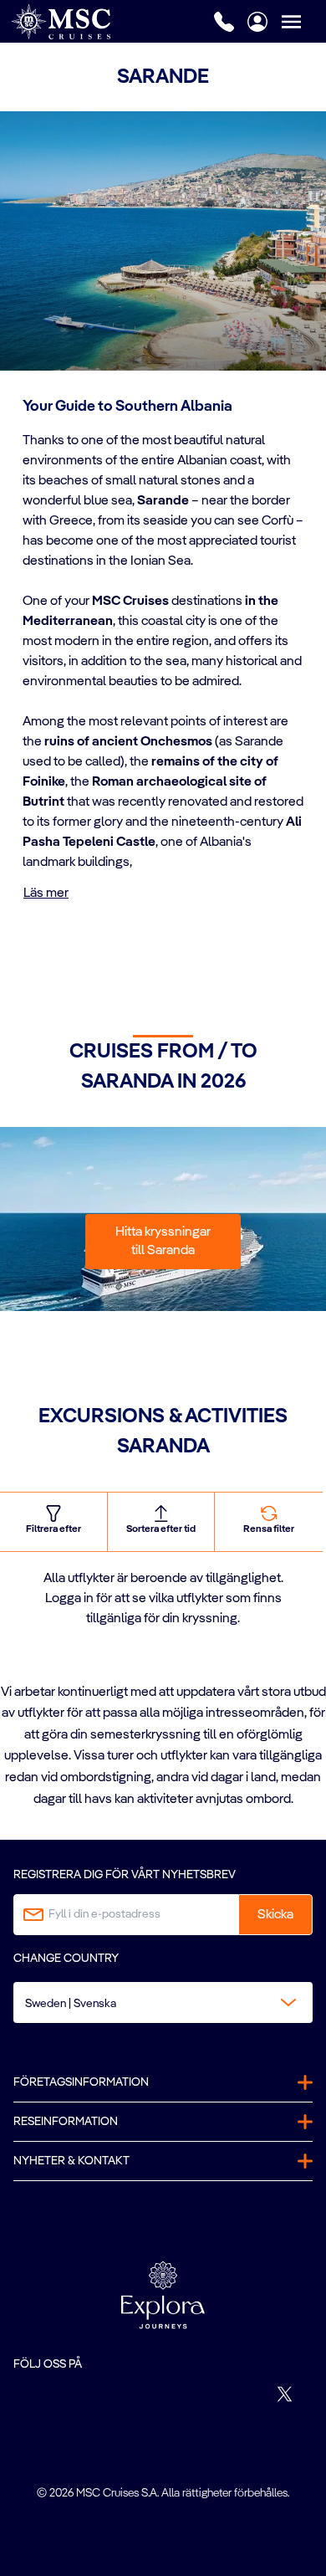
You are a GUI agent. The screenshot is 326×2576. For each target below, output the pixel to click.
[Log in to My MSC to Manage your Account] (257, 22)
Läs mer (46, 894)
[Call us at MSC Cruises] (224, 22)
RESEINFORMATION (66, 2122)
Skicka (275, 1915)
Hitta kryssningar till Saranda (163, 1242)
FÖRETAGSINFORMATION (81, 2082)
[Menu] (303, 21)
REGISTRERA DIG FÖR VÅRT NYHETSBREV (125, 1875)
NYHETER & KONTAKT (71, 2161)
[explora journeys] (163, 2295)
